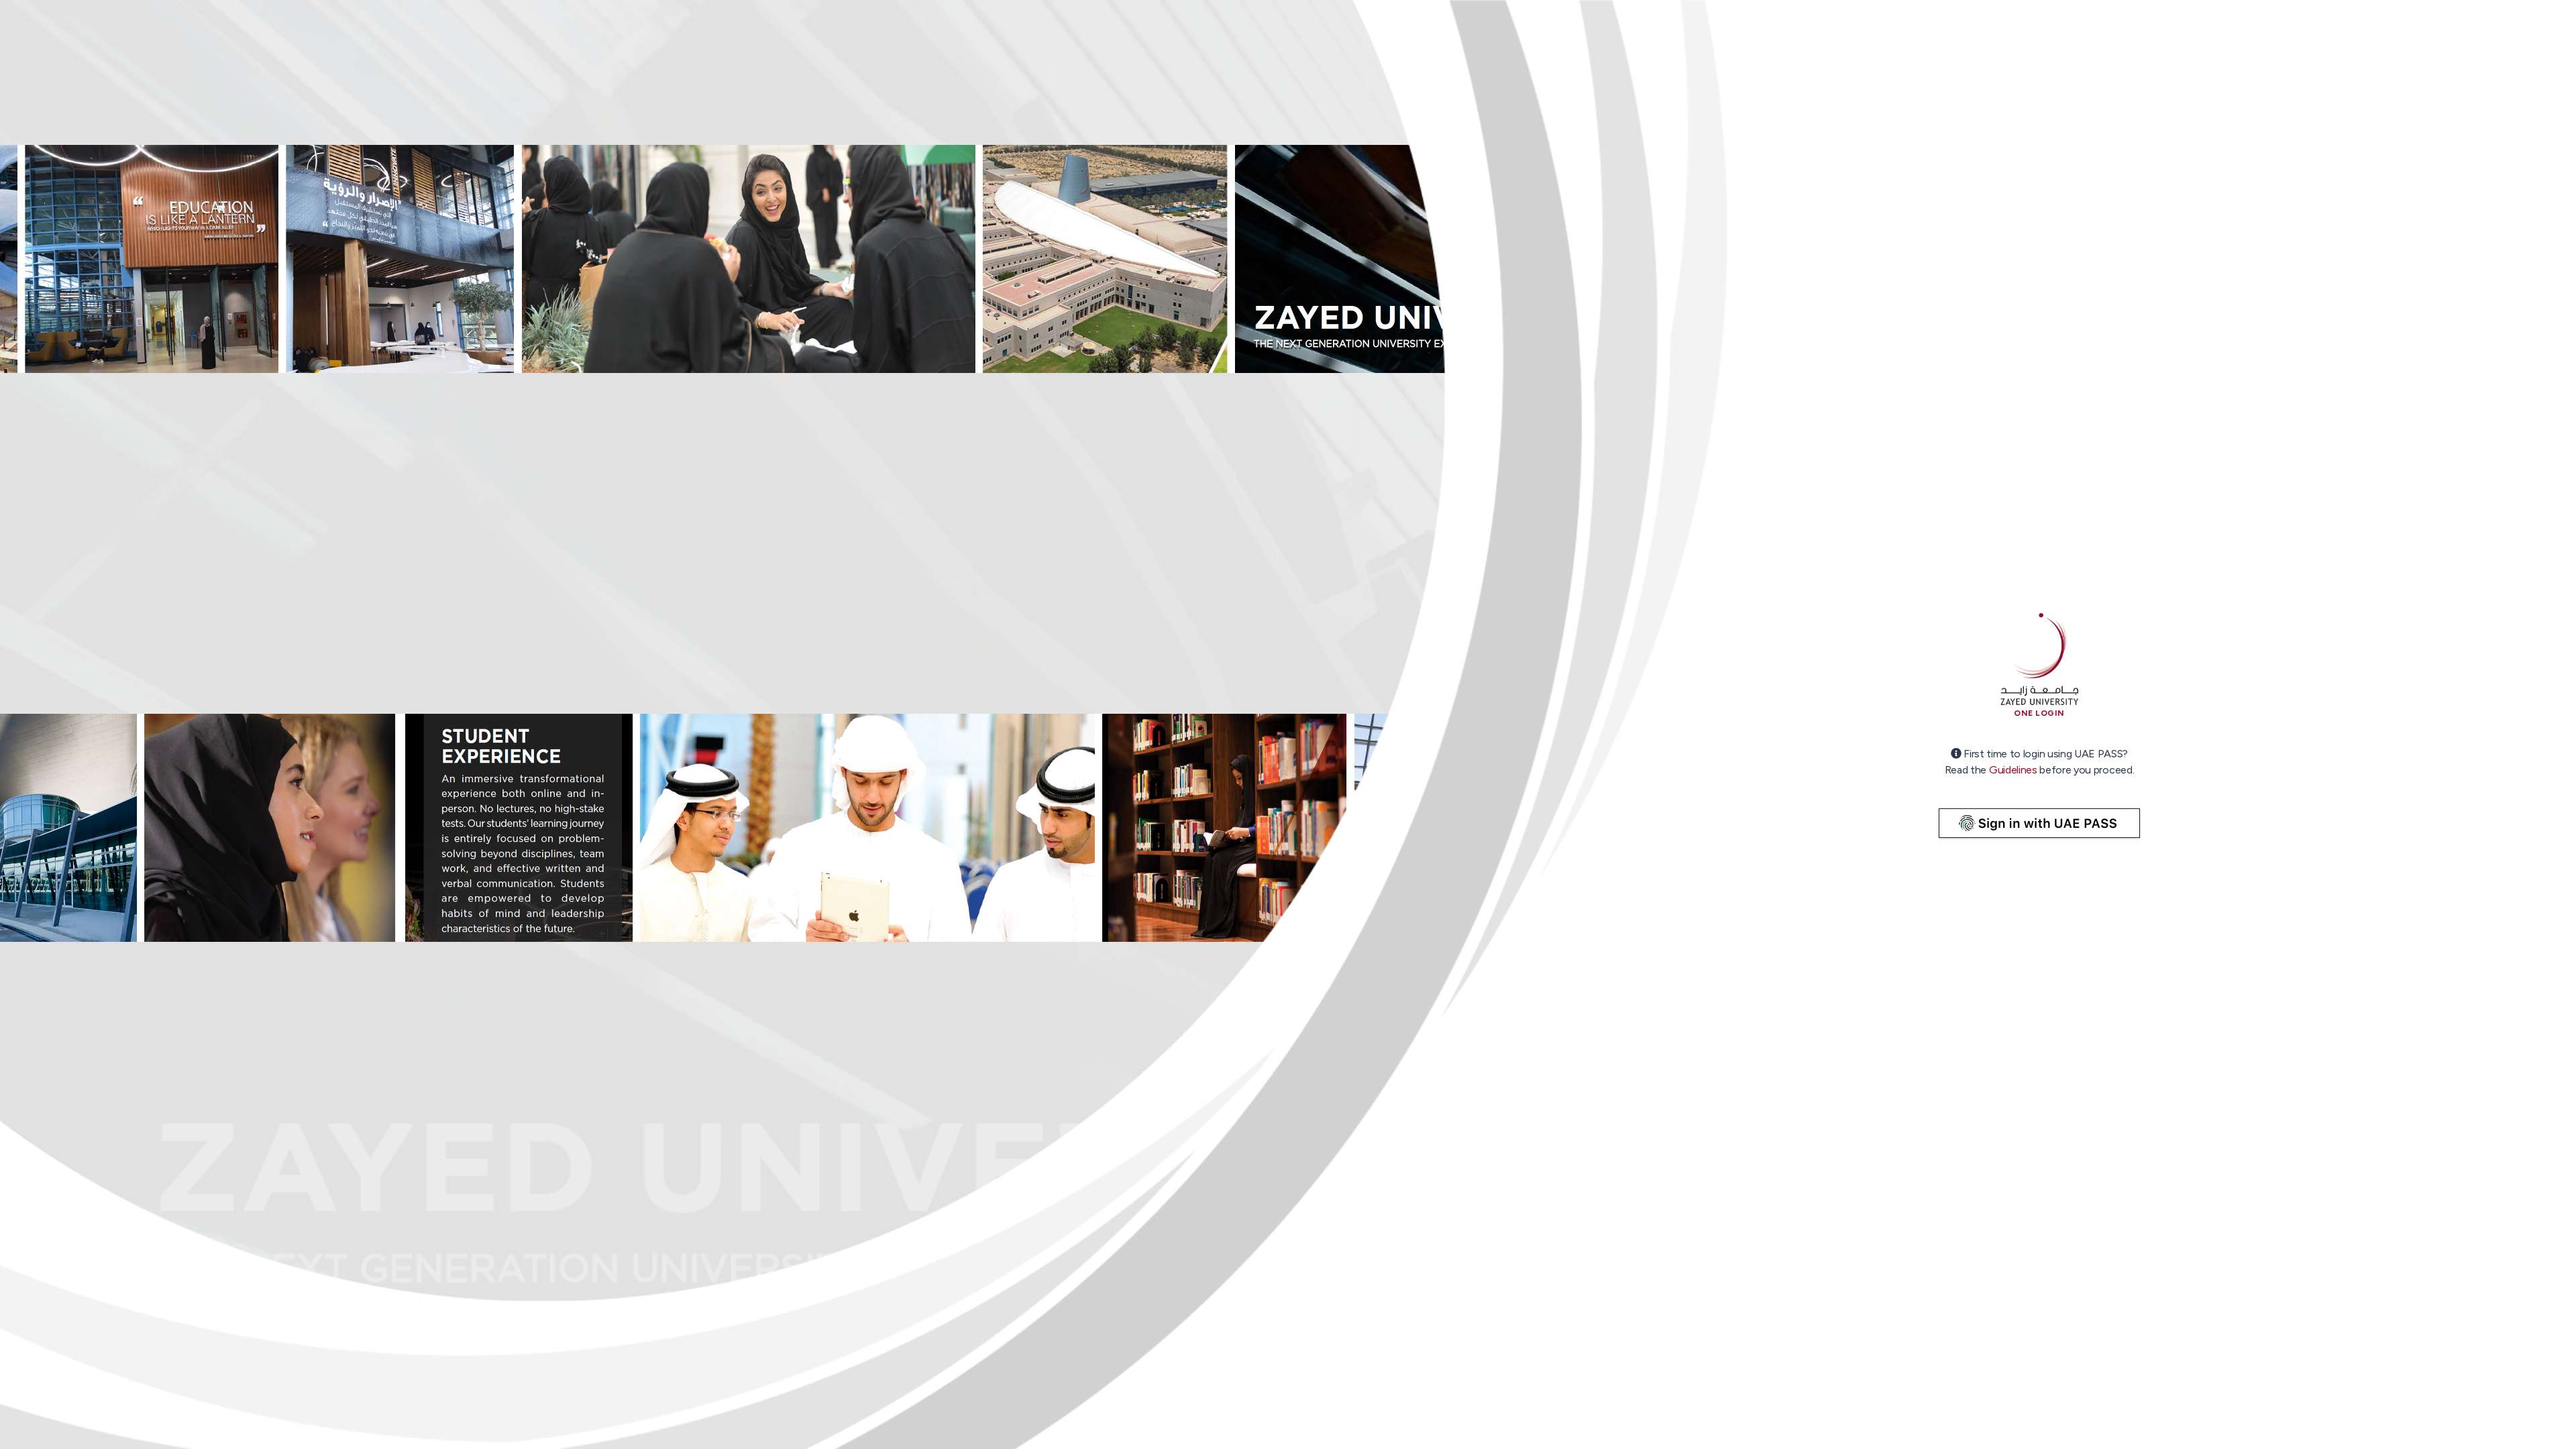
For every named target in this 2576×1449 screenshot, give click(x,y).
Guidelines (2013, 770)
